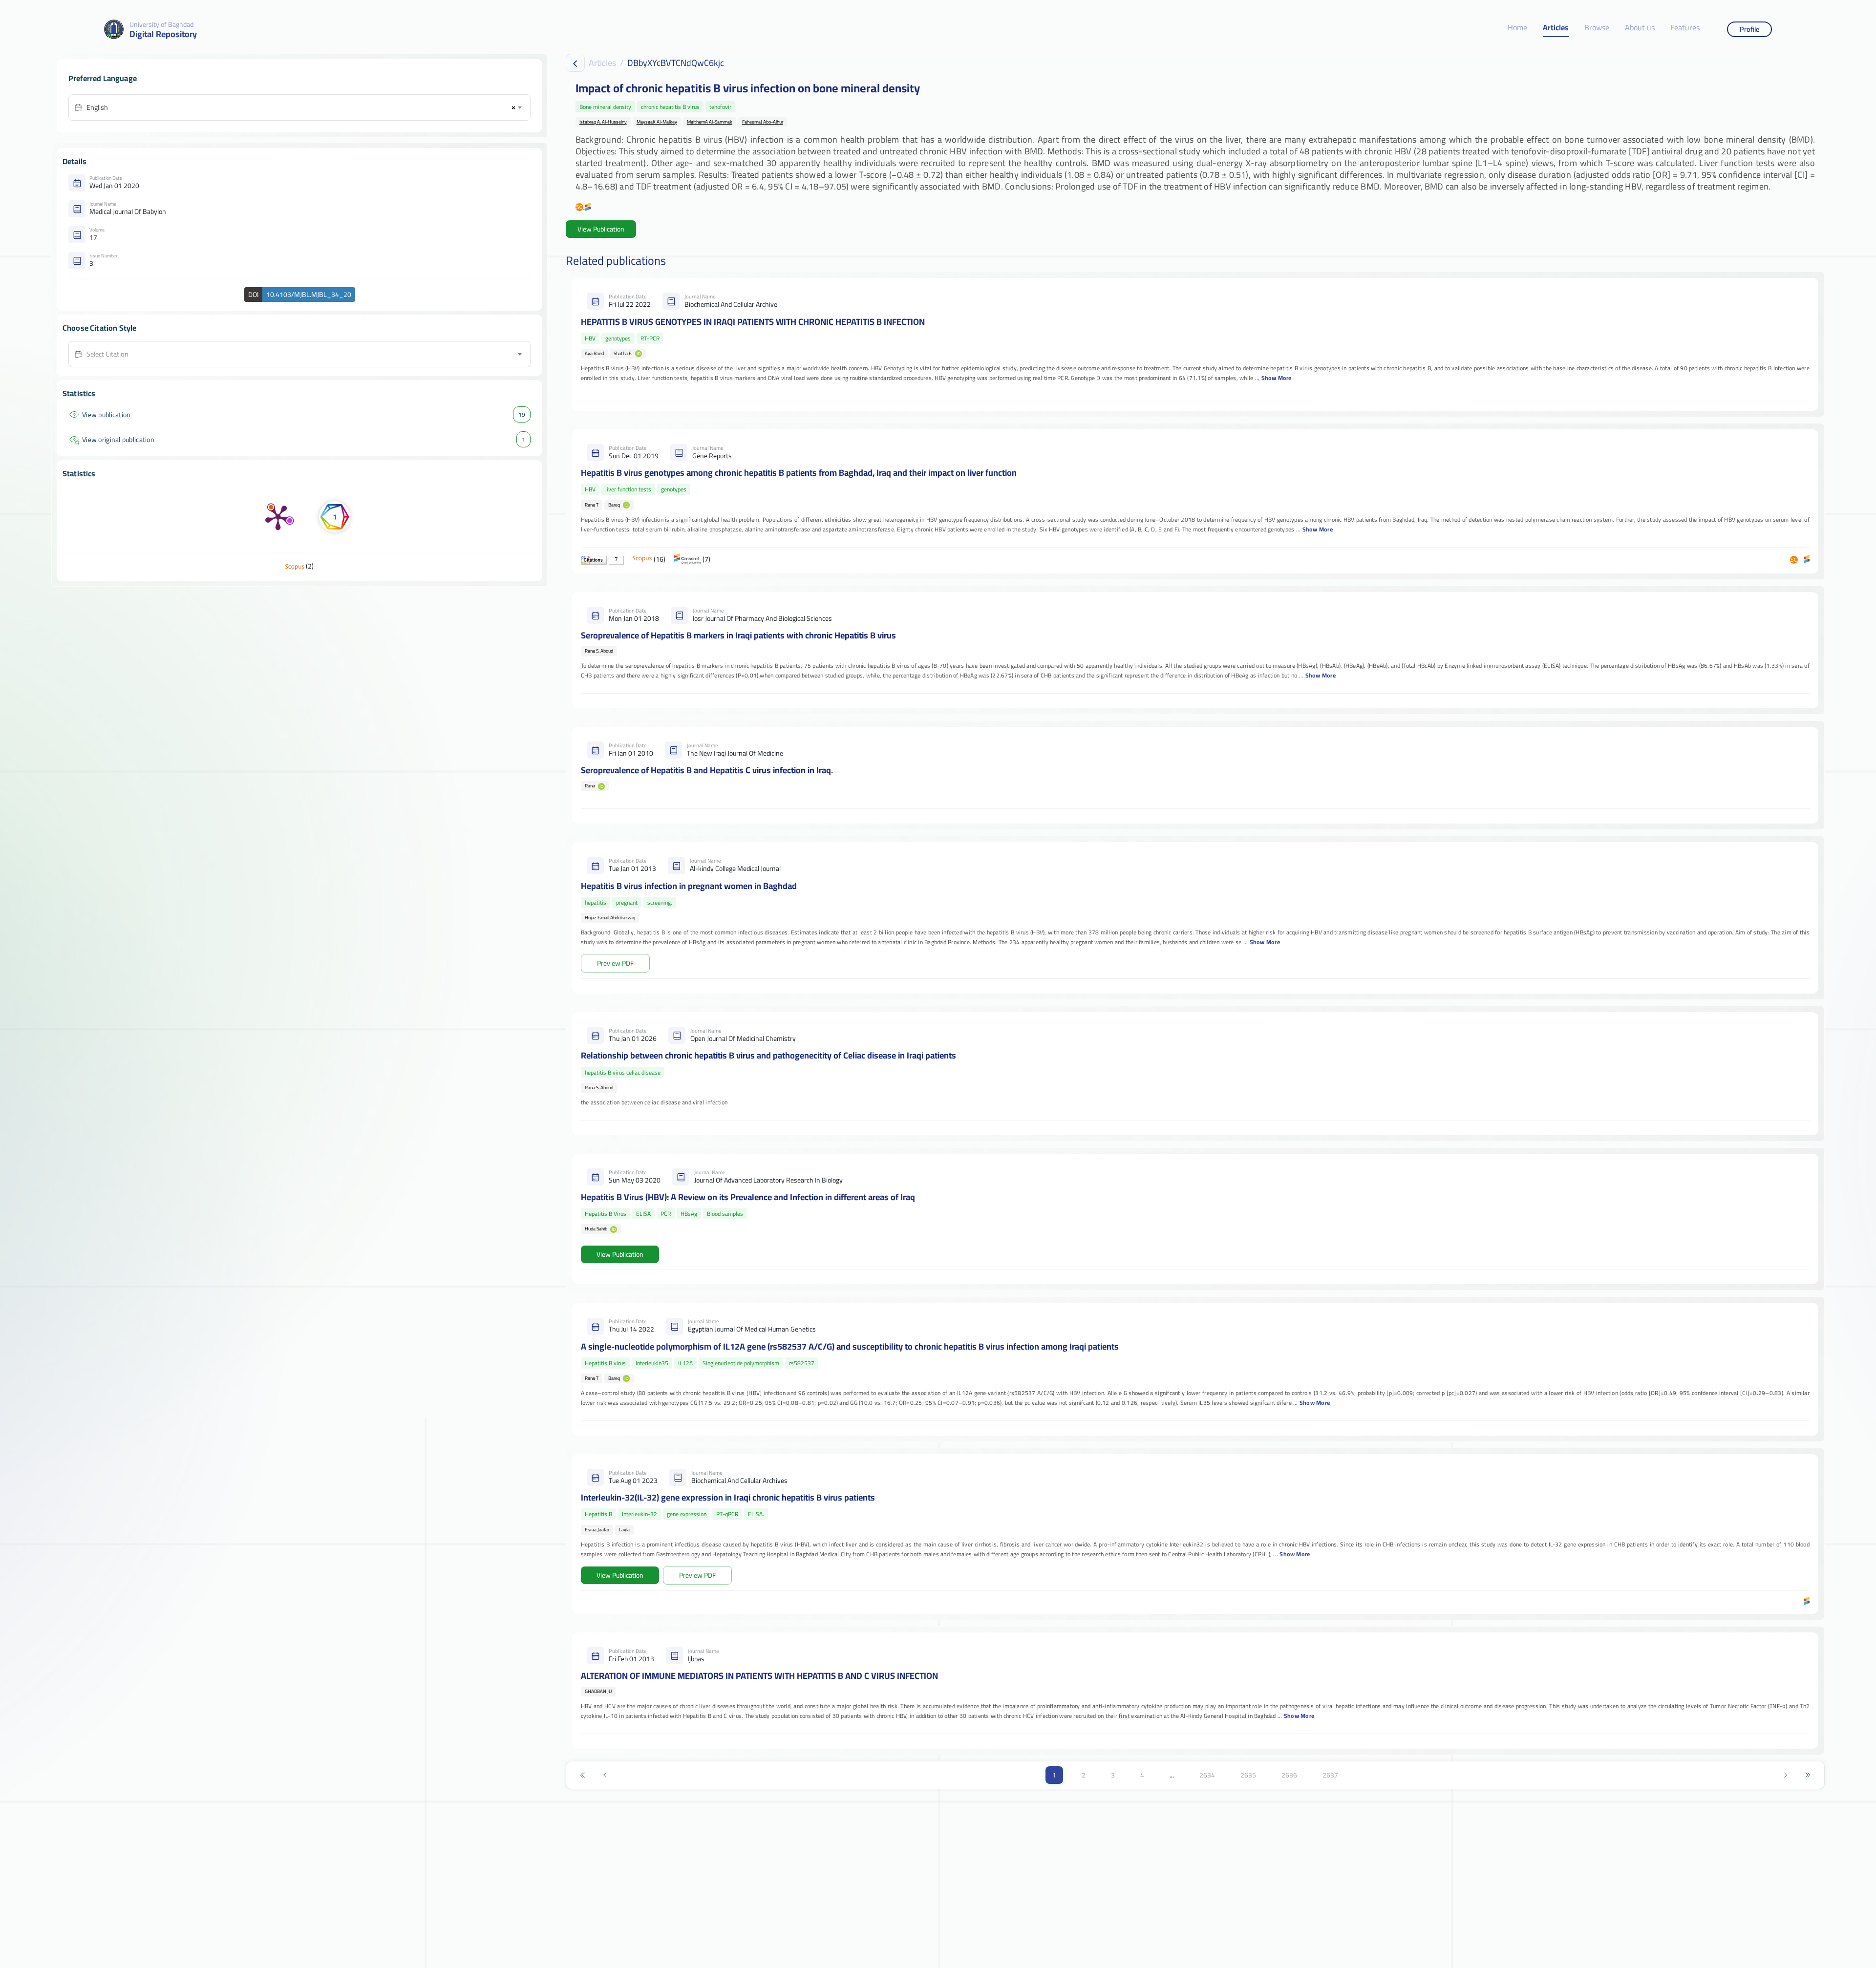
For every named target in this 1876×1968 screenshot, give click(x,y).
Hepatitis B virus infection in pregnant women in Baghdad (689, 886)
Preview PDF (615, 963)
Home (1517, 28)
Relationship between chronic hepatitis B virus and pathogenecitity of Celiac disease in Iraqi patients (768, 1055)
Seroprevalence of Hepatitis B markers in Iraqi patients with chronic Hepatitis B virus (738, 635)
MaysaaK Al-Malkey (657, 122)
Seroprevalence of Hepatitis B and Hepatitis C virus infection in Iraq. (707, 770)
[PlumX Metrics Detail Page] (278, 517)
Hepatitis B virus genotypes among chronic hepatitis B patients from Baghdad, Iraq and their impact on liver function (799, 473)
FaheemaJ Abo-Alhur (763, 122)
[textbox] (304, 354)
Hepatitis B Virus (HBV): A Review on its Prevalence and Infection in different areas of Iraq (748, 1197)
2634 (1207, 1775)
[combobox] (304, 107)
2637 (1330, 1775)
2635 (1248, 1775)
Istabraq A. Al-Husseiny (603, 122)
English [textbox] (97, 107)
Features (1685, 28)
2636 (1289, 1775)
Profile (1749, 29)
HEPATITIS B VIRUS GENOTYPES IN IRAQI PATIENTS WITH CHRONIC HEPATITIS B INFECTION (753, 322)
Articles (1556, 28)
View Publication (601, 229)
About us (1640, 28)
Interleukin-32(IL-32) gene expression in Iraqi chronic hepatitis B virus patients (728, 1497)
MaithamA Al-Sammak (710, 122)
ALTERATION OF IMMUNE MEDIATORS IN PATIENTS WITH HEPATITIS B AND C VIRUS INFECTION (759, 1676)
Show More (1277, 378)
